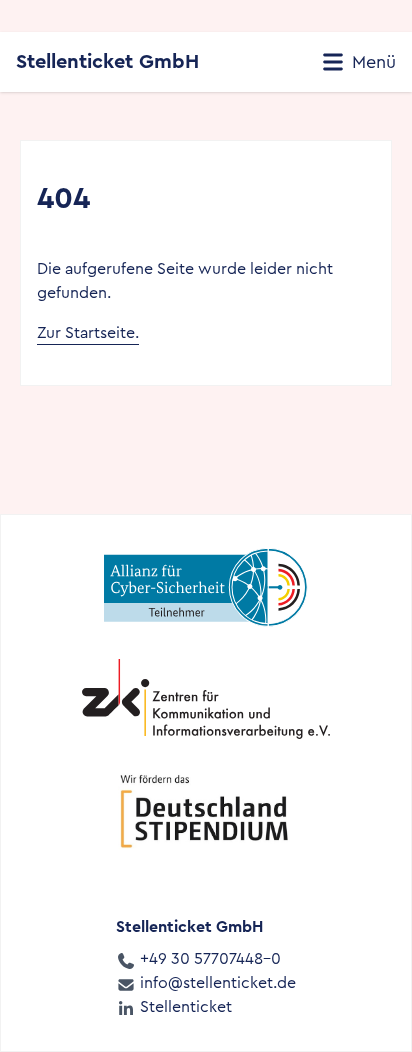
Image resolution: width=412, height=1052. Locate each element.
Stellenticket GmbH (107, 61)
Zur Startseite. (88, 332)
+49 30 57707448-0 (208, 958)
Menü (371, 62)
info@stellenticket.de (216, 982)
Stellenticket (184, 1006)
